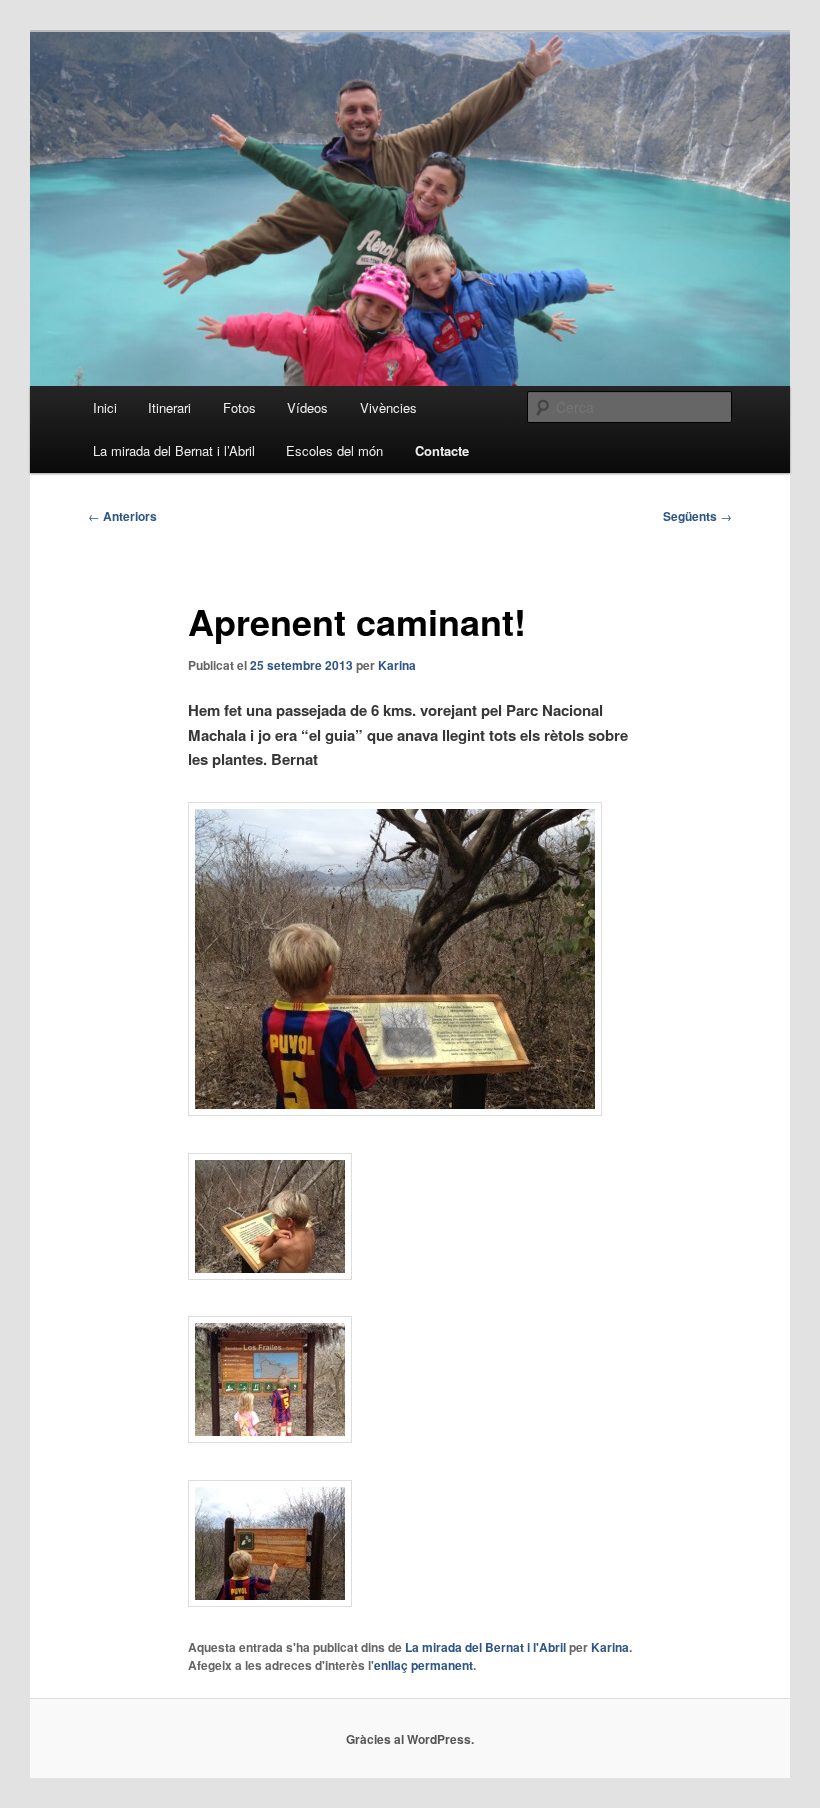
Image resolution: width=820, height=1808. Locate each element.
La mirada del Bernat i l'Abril (485, 1647)
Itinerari (169, 407)
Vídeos (307, 407)
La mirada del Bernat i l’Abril (174, 450)
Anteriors (122, 516)
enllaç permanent (423, 1665)
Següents (697, 516)
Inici (105, 407)
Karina (397, 665)
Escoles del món (334, 450)
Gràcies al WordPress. (410, 1739)
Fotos (239, 407)
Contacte (442, 450)
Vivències (388, 407)
